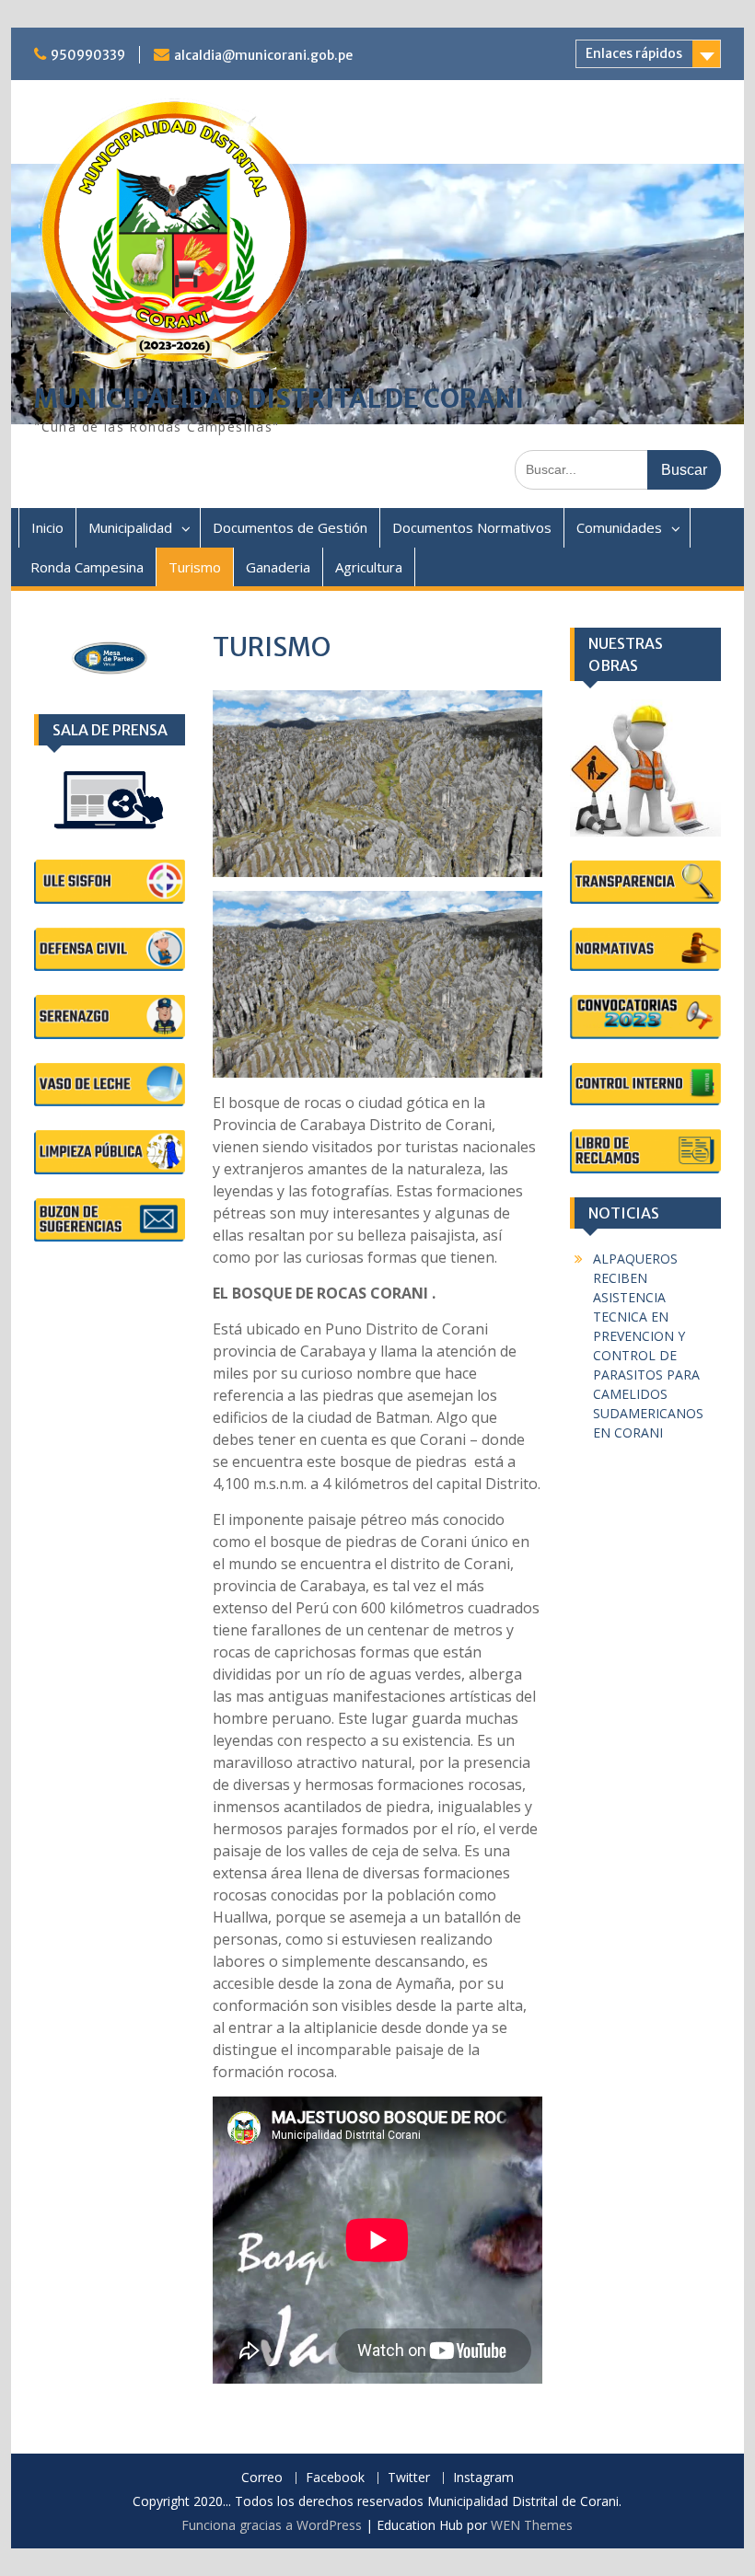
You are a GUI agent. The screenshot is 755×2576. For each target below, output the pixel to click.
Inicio (47, 527)
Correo (262, 2478)
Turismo (195, 567)
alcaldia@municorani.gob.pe (263, 55)
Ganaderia (278, 567)
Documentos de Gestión (290, 527)
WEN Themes (532, 2525)
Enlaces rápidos (634, 53)
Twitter (409, 2478)
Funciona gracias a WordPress (272, 2525)
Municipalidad (130, 527)
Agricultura (369, 567)
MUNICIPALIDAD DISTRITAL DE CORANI (279, 399)
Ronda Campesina (87, 567)
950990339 (88, 55)
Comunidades (619, 527)
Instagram (483, 2478)
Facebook (335, 2478)
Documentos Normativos (472, 527)
